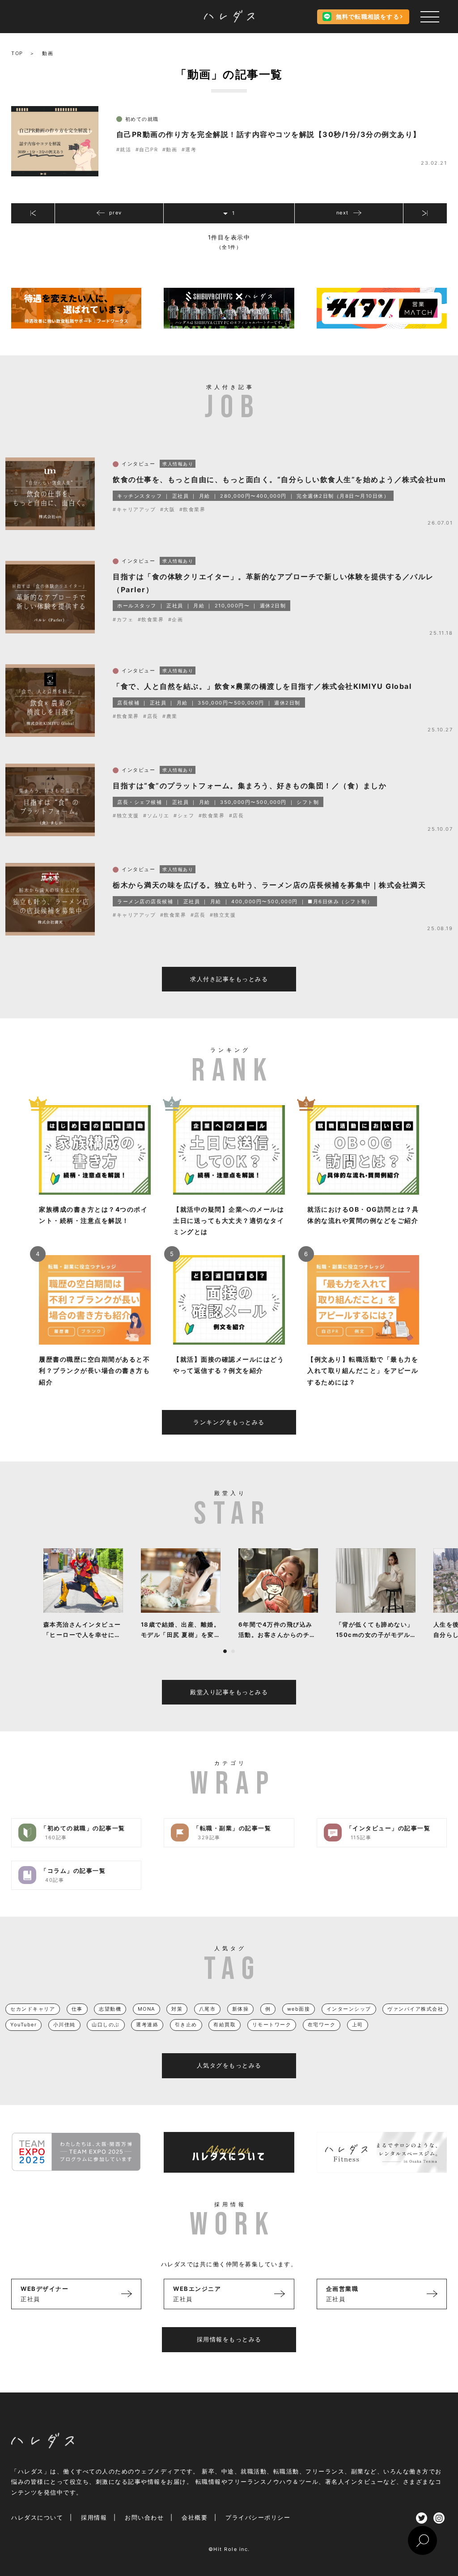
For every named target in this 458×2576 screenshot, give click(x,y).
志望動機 (110, 2009)
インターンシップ (349, 2009)
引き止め (186, 2025)
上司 (358, 2025)
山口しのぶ (106, 2025)
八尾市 (208, 2009)
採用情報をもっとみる (229, 2339)
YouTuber (23, 2025)
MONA (146, 2009)
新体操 (241, 2009)
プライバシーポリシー (258, 2517)
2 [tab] (233, 1651)
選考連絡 (147, 2025)
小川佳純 (64, 2025)
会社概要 (195, 2517)
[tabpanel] (83, 1594)
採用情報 (94, 2517)
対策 (177, 2009)
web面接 (299, 2009)
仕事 (77, 2009)
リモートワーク (272, 2025)
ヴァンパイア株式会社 (415, 2009)
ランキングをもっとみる (229, 1422)
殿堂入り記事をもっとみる (229, 1692)
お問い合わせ (144, 2517)
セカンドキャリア (33, 2009)
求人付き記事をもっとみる (229, 979)
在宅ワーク (322, 2025)
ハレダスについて (37, 2517)
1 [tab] (225, 1651)
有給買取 (225, 2025)
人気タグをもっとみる (229, 2065)
